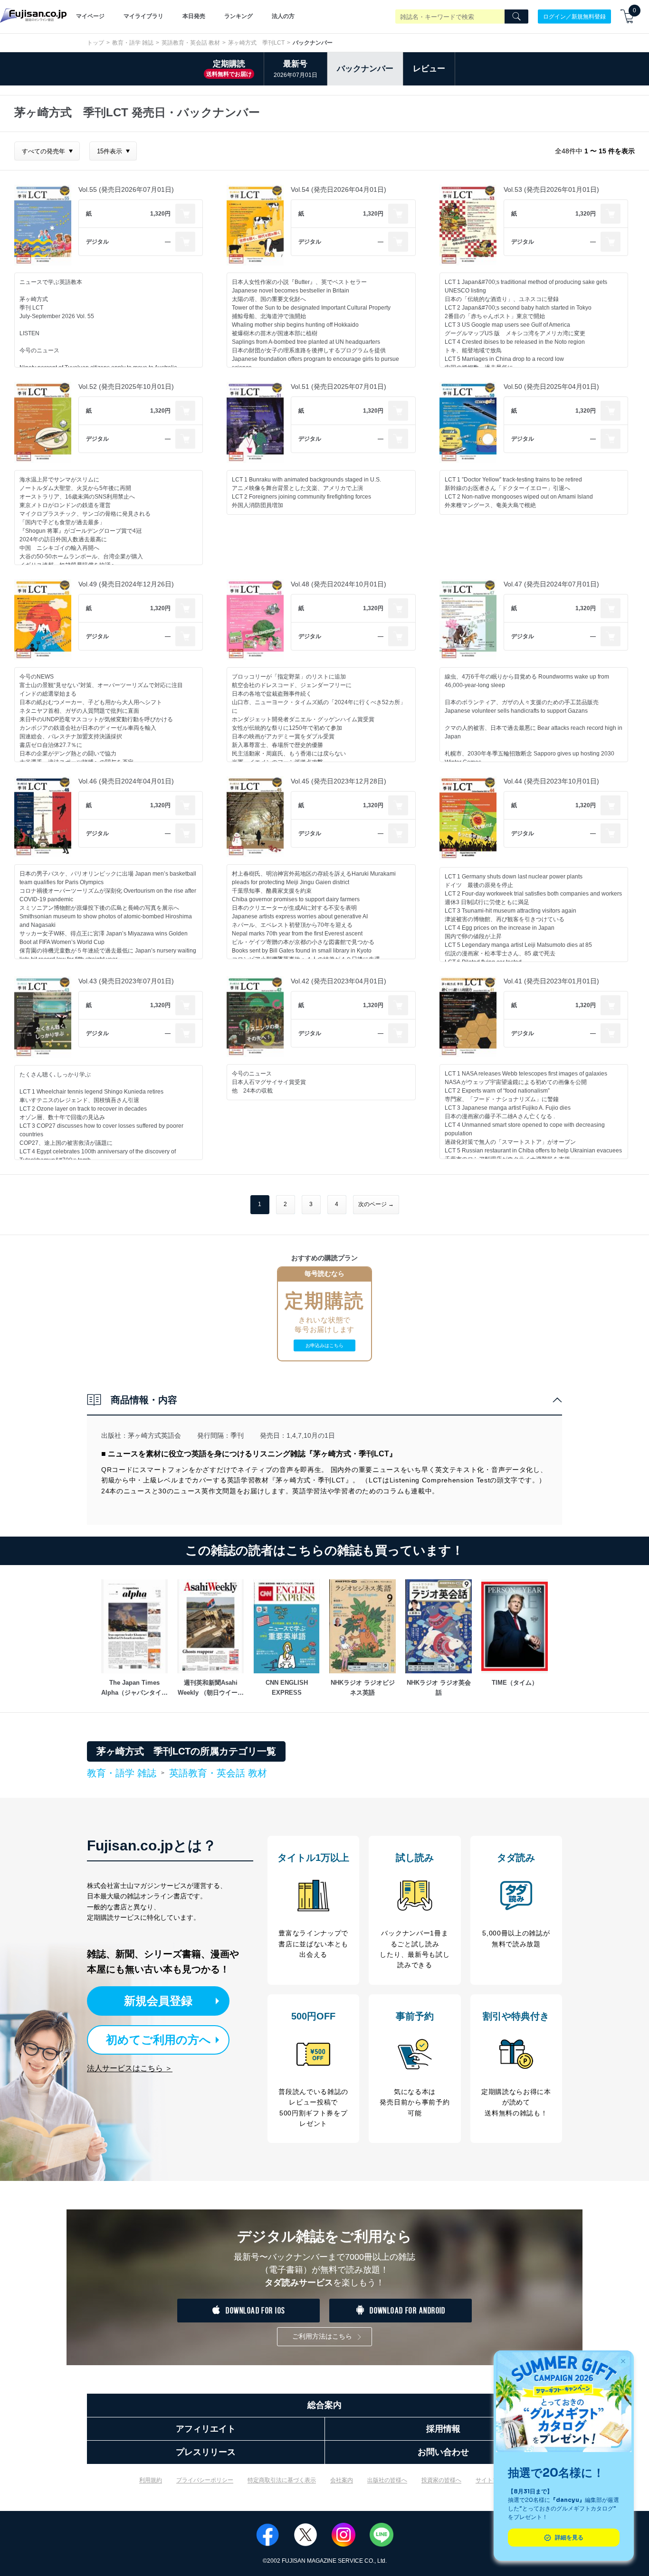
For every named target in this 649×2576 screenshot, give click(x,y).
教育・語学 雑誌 (133, 43)
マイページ (90, 16)
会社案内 (342, 2480)
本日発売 (194, 16)
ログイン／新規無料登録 (574, 16)
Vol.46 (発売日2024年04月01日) (126, 781)
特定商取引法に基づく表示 (282, 2480)
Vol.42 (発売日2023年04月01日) (339, 981)
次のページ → (376, 1204)
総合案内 (324, 2405)
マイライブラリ (143, 16)
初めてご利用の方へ (158, 2040)
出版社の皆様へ (387, 2480)
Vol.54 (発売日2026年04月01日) (339, 189)
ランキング (239, 16)
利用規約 (151, 2480)
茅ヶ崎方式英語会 (154, 1435)
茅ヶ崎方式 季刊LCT (256, 43)
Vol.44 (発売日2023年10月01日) (551, 781)
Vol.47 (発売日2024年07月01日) (551, 584)
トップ (95, 43)
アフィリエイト (206, 2429)
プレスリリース (206, 2452)
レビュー (429, 69)
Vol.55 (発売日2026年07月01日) (126, 189)
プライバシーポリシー (205, 2480)
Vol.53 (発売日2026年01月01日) (551, 189)
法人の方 (283, 16)
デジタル (97, 242)
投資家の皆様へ (441, 2480)
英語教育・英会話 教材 (191, 43)
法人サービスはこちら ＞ (130, 2068)
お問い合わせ (443, 2452)
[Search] (516, 17)
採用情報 (443, 2429)
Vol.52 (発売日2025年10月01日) (126, 387)
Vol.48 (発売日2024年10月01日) (339, 584)
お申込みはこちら (324, 1345)
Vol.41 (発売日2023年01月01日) (551, 981)
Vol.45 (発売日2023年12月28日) (339, 781)
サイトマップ (493, 2480)
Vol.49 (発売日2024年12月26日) (126, 584)
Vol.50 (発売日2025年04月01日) (551, 387)
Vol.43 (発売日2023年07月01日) (126, 981)
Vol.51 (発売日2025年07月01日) (339, 387)
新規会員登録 (158, 2001)
